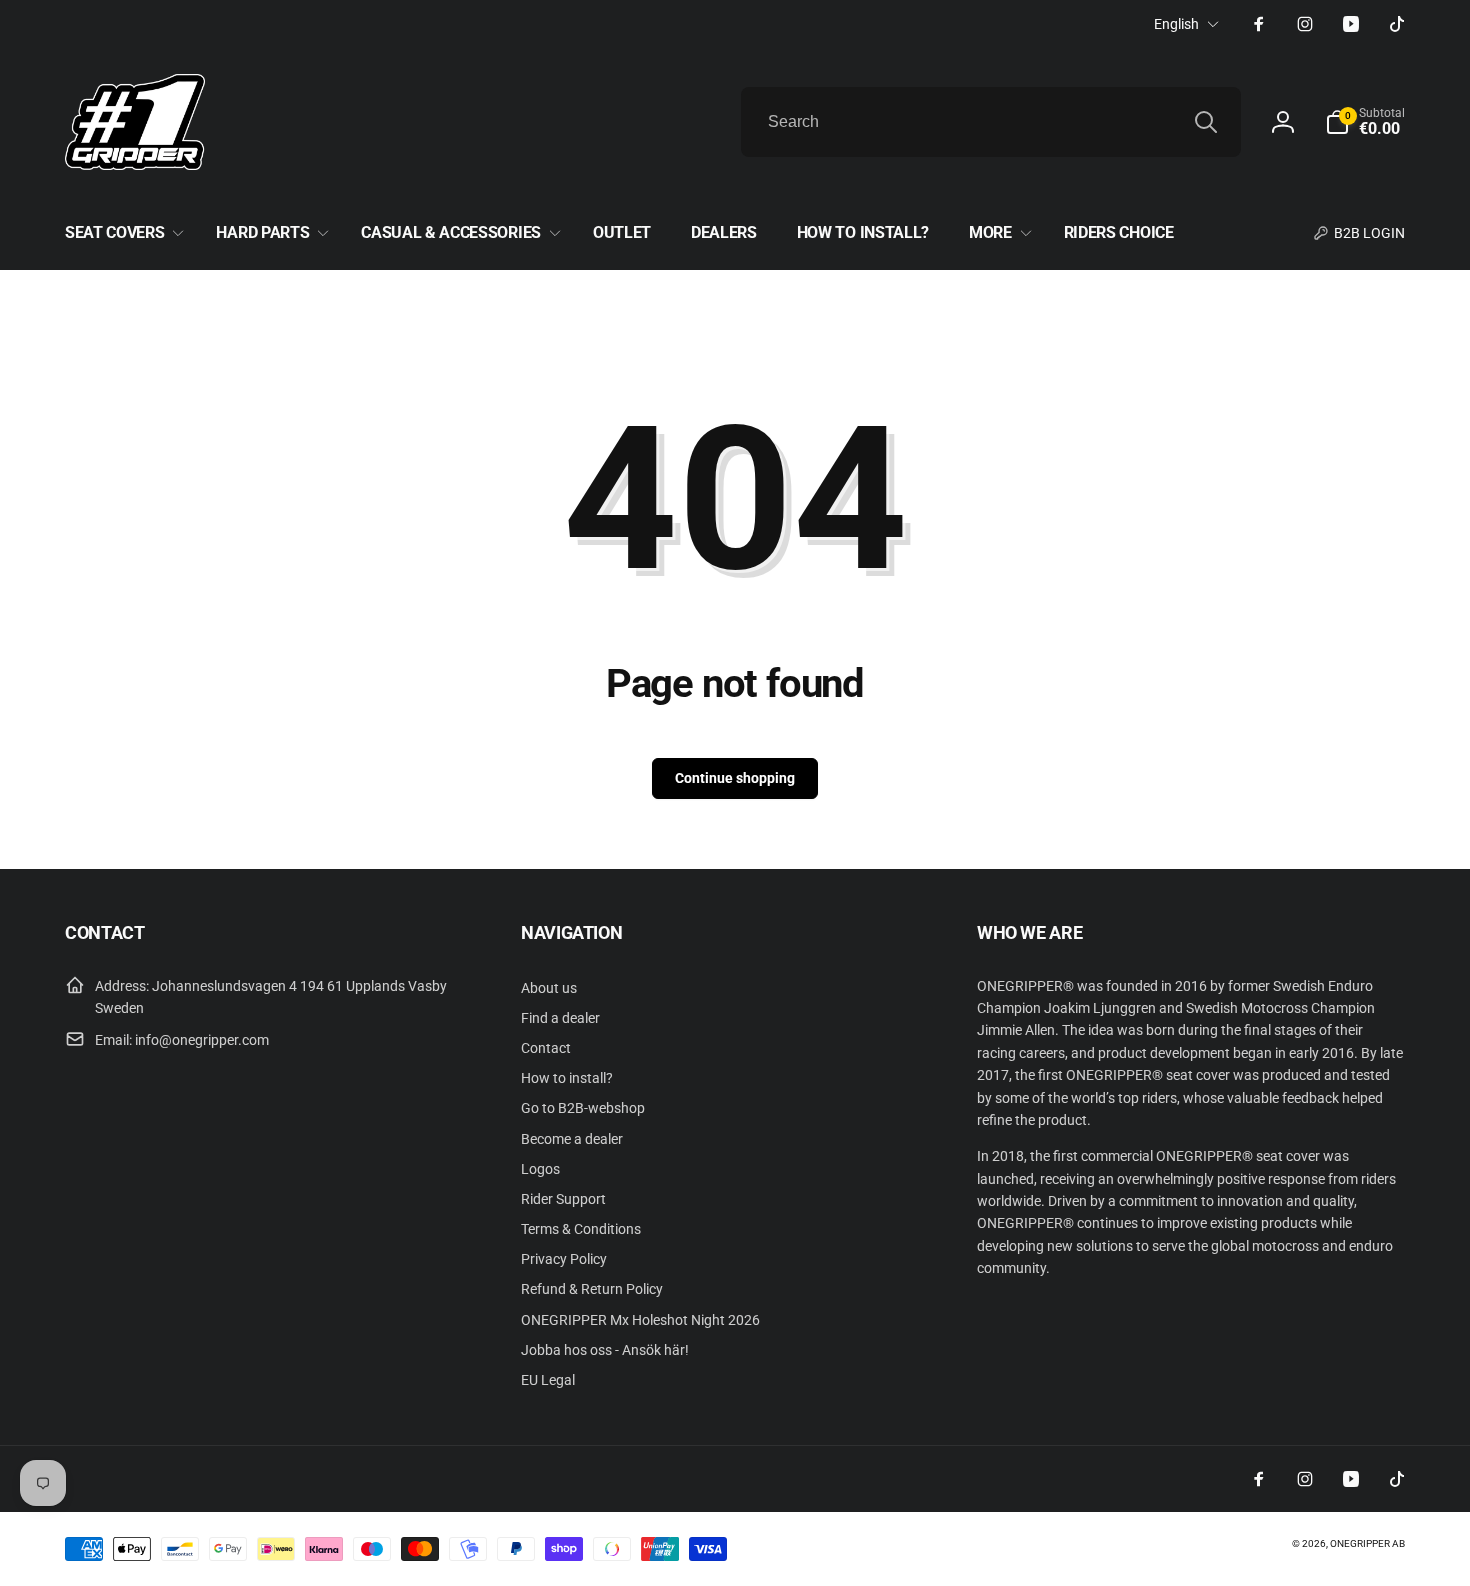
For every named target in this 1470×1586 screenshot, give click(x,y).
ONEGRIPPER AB (1367, 1543)
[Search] (1206, 122)
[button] (1365, 122)
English (1176, 24)
